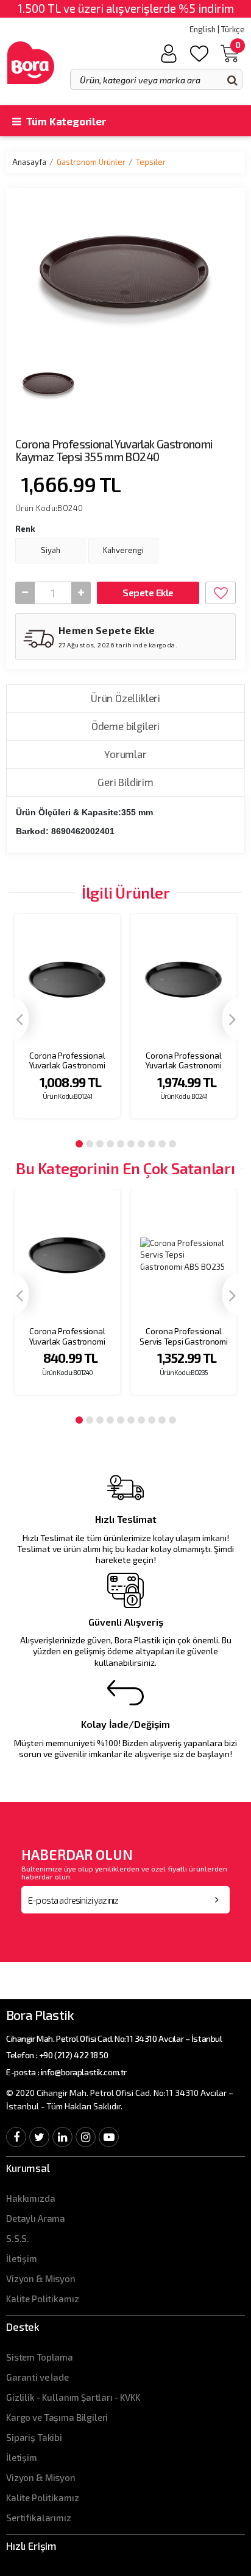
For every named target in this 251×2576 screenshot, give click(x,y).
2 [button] (90, 1144)
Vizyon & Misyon (41, 2278)
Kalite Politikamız (42, 2299)
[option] (67, 1024)
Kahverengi (123, 550)
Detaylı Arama (36, 2218)
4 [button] (110, 1144)
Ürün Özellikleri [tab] (125, 698)
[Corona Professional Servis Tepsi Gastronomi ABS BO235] (184, 1255)
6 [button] (131, 1144)
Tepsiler (151, 162)
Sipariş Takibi (34, 2437)
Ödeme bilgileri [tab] (125, 726)
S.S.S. (18, 2238)
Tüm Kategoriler (65, 121)
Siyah (51, 550)
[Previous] (19, 1019)
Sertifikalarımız (39, 2518)
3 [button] (100, 1144)
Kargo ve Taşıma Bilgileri (57, 2417)
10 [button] (172, 1144)
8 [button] (152, 1144)
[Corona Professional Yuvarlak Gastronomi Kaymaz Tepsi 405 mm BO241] (184, 979)
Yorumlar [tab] (125, 754)
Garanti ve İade (37, 2377)
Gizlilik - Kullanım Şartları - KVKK (73, 2397)
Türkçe (233, 29)
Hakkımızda (31, 2198)
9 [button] (162, 1144)
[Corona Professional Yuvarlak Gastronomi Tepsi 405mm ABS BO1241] (67, 979)
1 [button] (79, 1144)
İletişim (22, 2258)
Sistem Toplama (40, 2357)
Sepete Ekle (148, 592)
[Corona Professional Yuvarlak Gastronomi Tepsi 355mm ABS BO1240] (67, 1255)
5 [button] (121, 1144)
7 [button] (141, 1144)
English (203, 29)
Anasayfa (29, 162)
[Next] (232, 1019)
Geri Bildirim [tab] (125, 782)
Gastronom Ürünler (91, 162)
